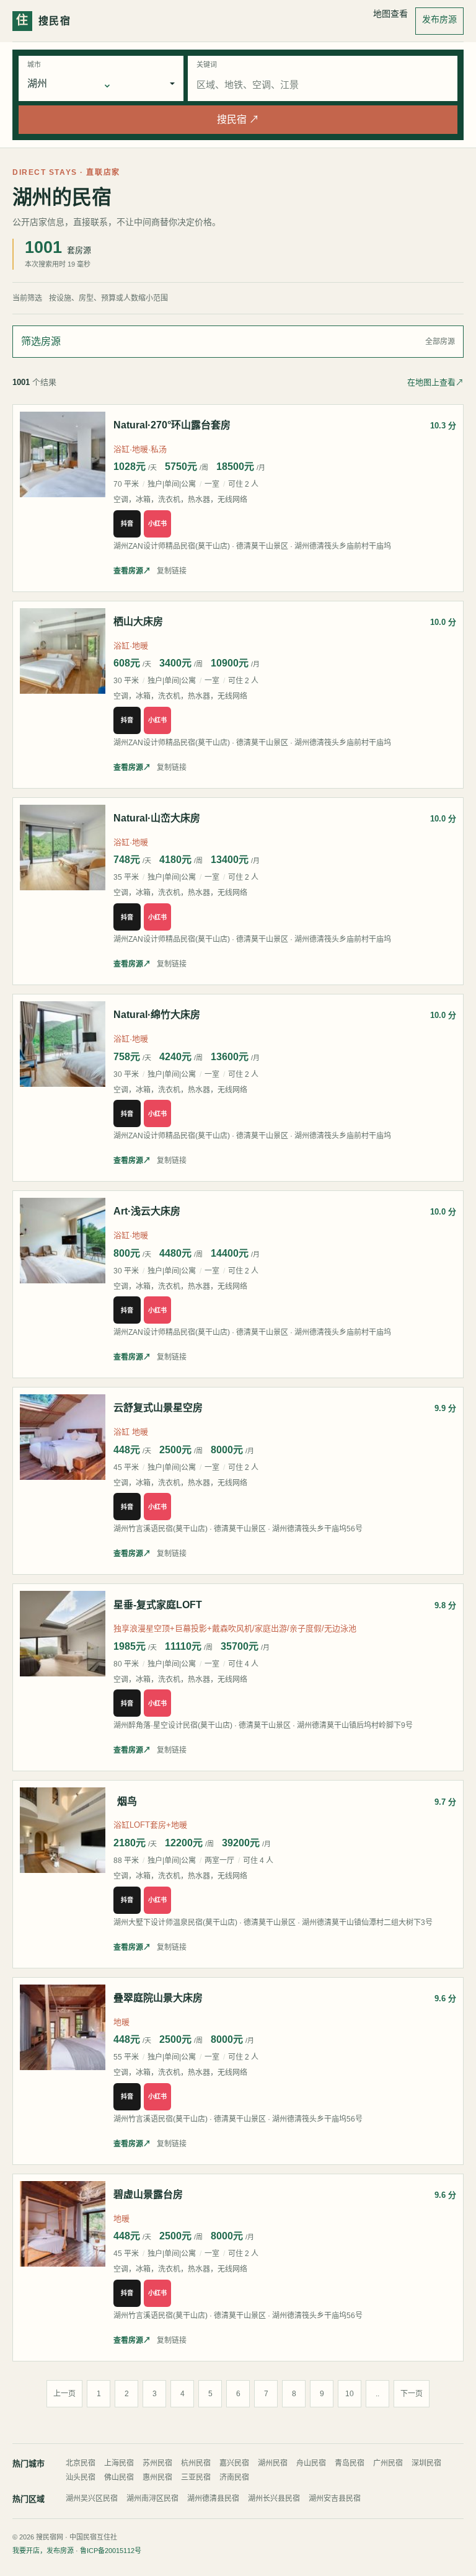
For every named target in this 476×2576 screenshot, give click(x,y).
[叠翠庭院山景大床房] (63, 2027)
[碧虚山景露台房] (63, 2224)
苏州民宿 (157, 2463)
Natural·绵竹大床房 (157, 1015)
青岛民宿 (350, 2463)
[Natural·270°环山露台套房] (63, 454)
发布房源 (439, 19)
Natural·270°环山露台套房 (172, 425)
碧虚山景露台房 (148, 2194)
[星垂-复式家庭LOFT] (63, 1634)
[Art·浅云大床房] (63, 1241)
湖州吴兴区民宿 (92, 2499)
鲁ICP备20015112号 (111, 2551)
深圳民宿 (426, 2463)
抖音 (127, 524)
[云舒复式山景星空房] (63, 1437)
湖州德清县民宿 (213, 2499)
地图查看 (390, 14)
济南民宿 (234, 2477)
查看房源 (132, 571)
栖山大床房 (138, 622)
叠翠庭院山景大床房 (158, 1998)
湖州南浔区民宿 (152, 2499)
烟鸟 (127, 1801)
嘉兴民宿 (234, 2463)
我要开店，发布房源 (43, 2551)
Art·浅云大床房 (147, 1211)
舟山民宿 (311, 2463)
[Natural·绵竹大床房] (63, 1044)
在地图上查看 (435, 382)
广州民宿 (388, 2463)
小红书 (157, 524)
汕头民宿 (81, 2477)
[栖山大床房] (63, 651)
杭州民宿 (196, 2463)
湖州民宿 (273, 2463)
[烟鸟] (63, 1830)
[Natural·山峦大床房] (63, 848)
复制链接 (172, 571)
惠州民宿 (157, 2477)
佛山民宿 (119, 2477)
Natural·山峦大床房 (157, 818)
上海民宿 (119, 2463)
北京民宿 (81, 2463)
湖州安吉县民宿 (335, 2499)
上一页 (64, 2394)
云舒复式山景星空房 (158, 1408)
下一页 (412, 2394)
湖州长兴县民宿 (274, 2499)
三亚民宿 (196, 2477)
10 (350, 2394)
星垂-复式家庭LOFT (158, 1605)
